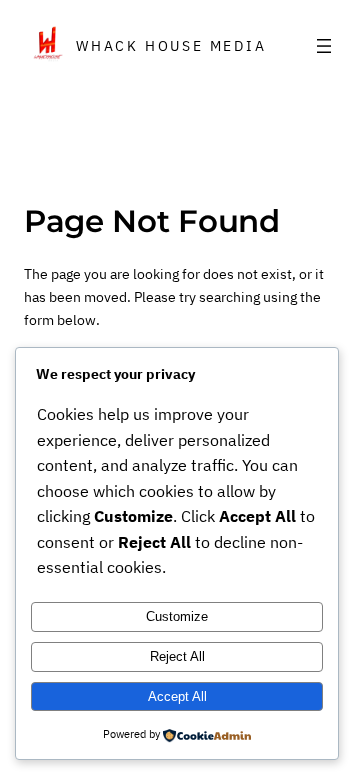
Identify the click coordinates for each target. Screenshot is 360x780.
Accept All (177, 696)
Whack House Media (171, 46)
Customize (177, 616)
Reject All (177, 656)
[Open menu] (324, 46)
